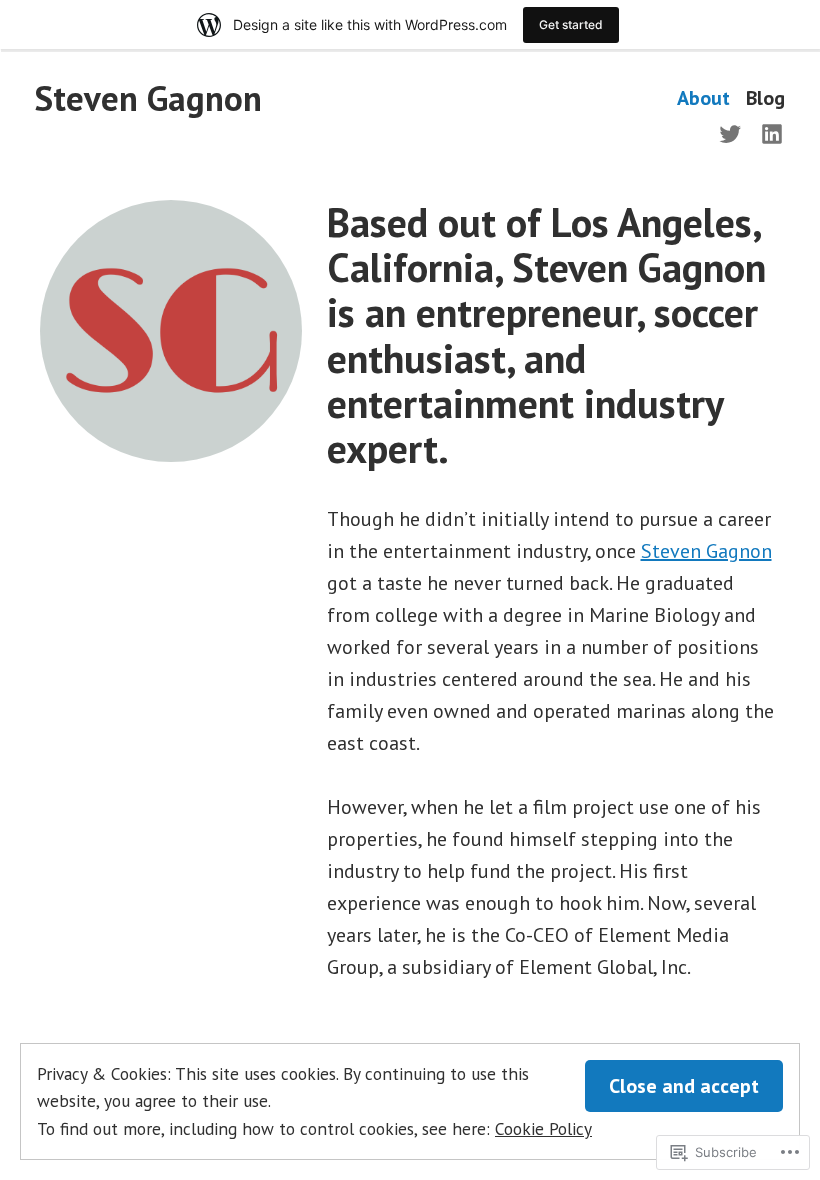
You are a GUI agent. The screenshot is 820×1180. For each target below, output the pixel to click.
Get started (571, 24)
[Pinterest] (768, 132)
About (703, 98)
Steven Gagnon (148, 98)
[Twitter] (734, 132)
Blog (765, 98)
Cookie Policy (543, 1128)
